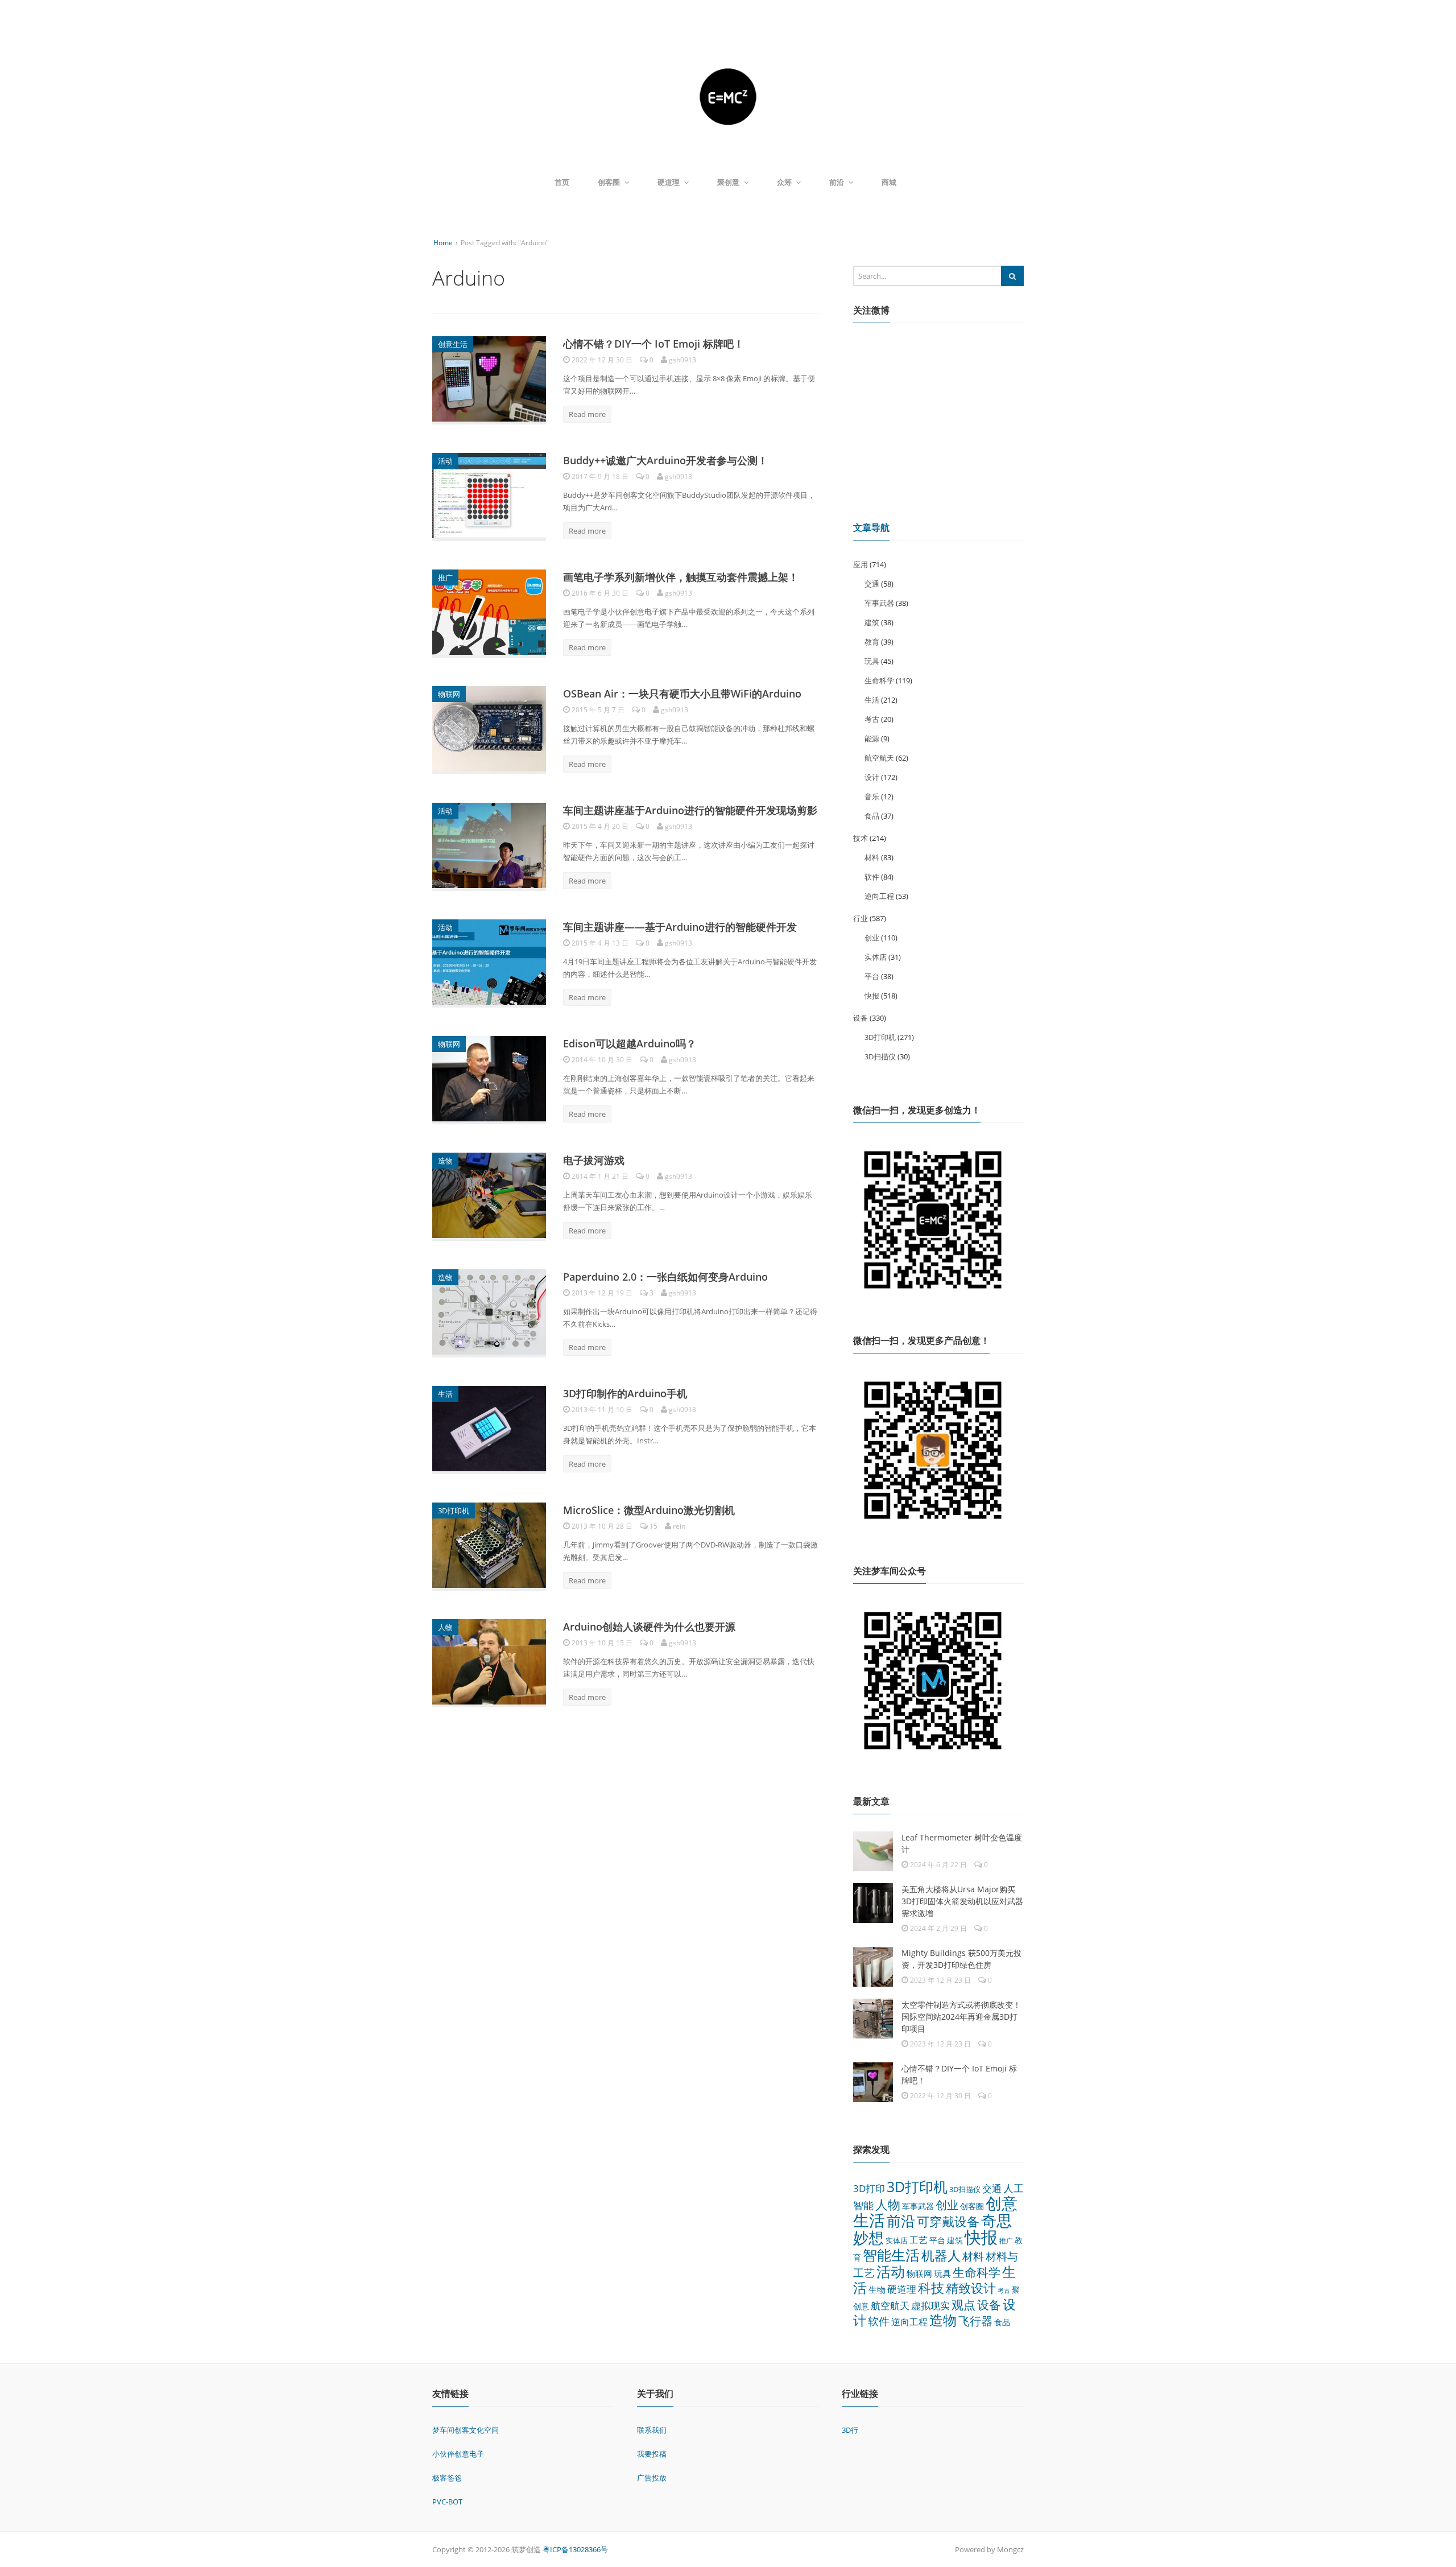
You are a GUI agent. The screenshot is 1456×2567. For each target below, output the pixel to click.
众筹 (784, 182)
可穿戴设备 (948, 2221)
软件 (872, 877)
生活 (445, 1394)
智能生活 (891, 2255)
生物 (877, 2289)
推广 (445, 577)
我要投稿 (652, 2454)
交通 (872, 584)
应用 (861, 564)
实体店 (876, 957)
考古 (872, 719)
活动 (445, 461)
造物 (445, 1161)
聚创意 (728, 182)
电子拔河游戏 (594, 1160)
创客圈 (609, 182)
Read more (587, 414)
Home (443, 243)
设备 (861, 1018)
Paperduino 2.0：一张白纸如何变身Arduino (665, 1277)
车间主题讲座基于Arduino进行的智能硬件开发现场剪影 (690, 810)
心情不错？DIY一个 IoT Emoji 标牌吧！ (653, 344)
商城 (889, 182)
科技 (931, 2288)
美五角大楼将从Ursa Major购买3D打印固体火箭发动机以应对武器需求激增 (962, 1901)
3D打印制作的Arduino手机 (625, 1393)
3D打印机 (454, 1511)
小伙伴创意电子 (458, 2454)
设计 (872, 777)
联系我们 (652, 2430)
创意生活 (453, 344)
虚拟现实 (930, 2306)
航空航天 (879, 758)
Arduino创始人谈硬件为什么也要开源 (649, 1627)
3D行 (850, 2430)
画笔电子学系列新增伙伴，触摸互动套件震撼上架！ (681, 577)
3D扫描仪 (880, 1056)
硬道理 (669, 182)
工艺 (919, 2240)
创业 (872, 938)
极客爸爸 (447, 2478)
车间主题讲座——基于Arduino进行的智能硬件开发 (680, 927)
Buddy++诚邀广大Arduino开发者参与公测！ (665, 460)
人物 (445, 1627)
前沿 (837, 182)
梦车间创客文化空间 (466, 2430)
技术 (861, 838)
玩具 (872, 661)
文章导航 (871, 527)
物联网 (449, 694)
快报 (872, 996)
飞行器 (975, 2321)
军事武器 (879, 603)
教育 (872, 642)
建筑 (872, 622)
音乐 (872, 796)
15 (653, 1526)
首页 (562, 182)
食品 (872, 816)
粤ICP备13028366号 (575, 2549)
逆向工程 (879, 896)
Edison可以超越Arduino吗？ (630, 1043)
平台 (872, 976)
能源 (872, 738)
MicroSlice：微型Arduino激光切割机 (649, 1510)
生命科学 (879, 680)
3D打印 (869, 2188)
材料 (872, 857)
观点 (963, 2304)
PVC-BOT (447, 2502)
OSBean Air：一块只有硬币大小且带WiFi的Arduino (682, 694)
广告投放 (652, 2478)
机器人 (941, 2255)
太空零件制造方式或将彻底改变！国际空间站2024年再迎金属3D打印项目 (961, 2017)
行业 (861, 918)
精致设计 (971, 2288)
